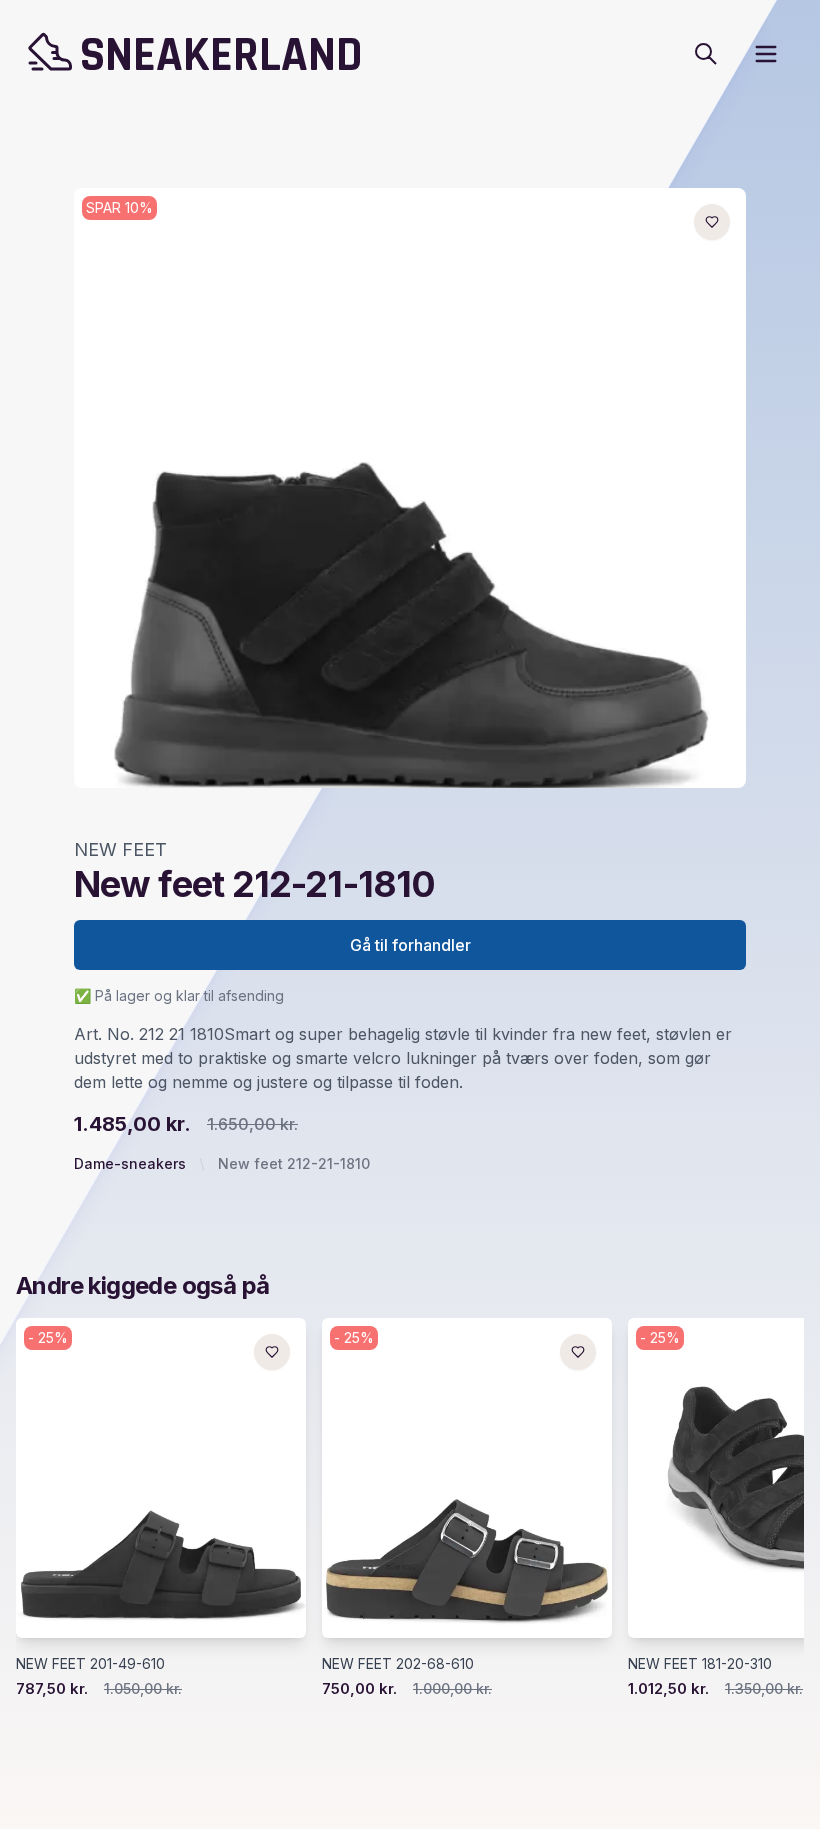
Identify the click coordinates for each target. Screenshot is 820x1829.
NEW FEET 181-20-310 (700, 1663)
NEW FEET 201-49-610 (90, 1663)
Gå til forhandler (410, 945)
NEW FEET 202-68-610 (398, 1663)
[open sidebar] (766, 54)
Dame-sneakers (130, 1163)
